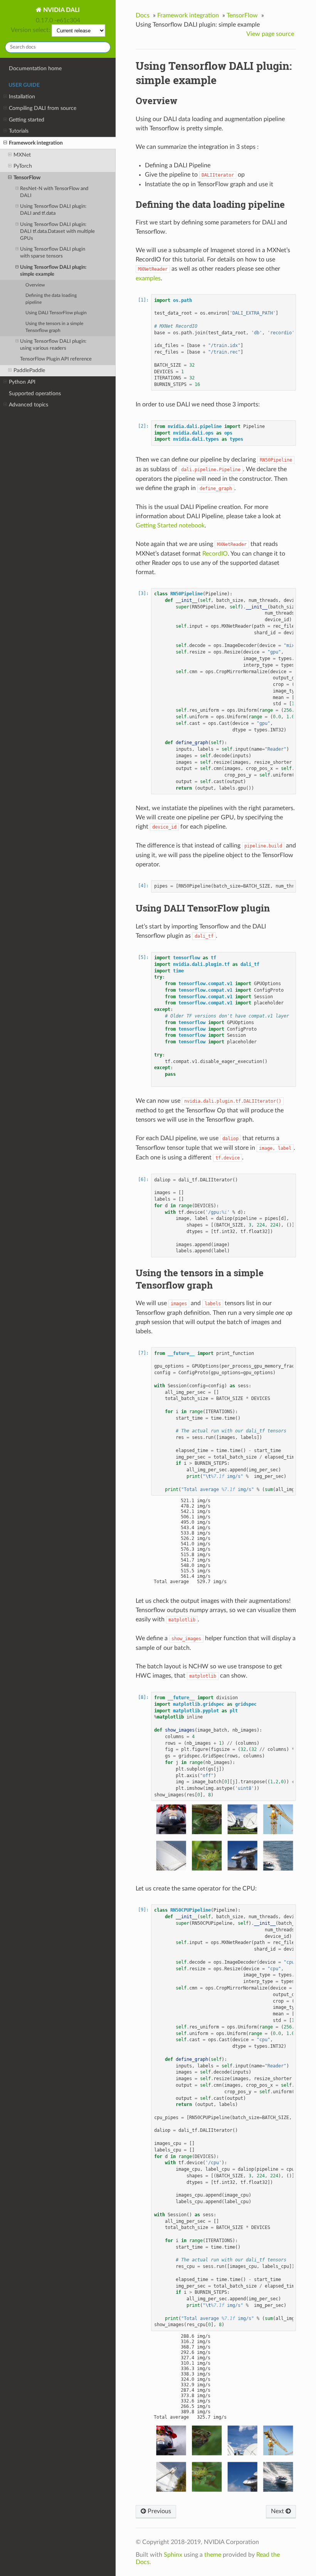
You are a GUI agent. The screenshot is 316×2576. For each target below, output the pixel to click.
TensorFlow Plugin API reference (56, 359)
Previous (159, 2511)
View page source (270, 34)
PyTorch (23, 166)
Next (278, 2511)
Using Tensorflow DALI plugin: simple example (53, 271)
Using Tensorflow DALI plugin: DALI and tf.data (53, 210)
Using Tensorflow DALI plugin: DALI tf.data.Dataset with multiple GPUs (57, 232)
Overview (35, 285)
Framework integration (36, 143)
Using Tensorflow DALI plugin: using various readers (53, 345)
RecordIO (215, 554)
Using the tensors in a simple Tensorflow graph (54, 327)
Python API (22, 382)
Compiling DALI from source (43, 108)
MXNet (22, 155)
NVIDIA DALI (61, 10)
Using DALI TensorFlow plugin (56, 313)
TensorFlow (27, 178)
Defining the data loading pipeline (51, 299)
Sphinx (173, 2555)
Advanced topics (29, 405)
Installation (22, 97)
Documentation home (35, 68)
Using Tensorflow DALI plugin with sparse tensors (53, 253)
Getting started (27, 120)
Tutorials (19, 131)
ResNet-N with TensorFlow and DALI (54, 192)
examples (148, 278)
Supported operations (35, 393)
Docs (143, 15)
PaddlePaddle (29, 370)
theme (213, 2555)
